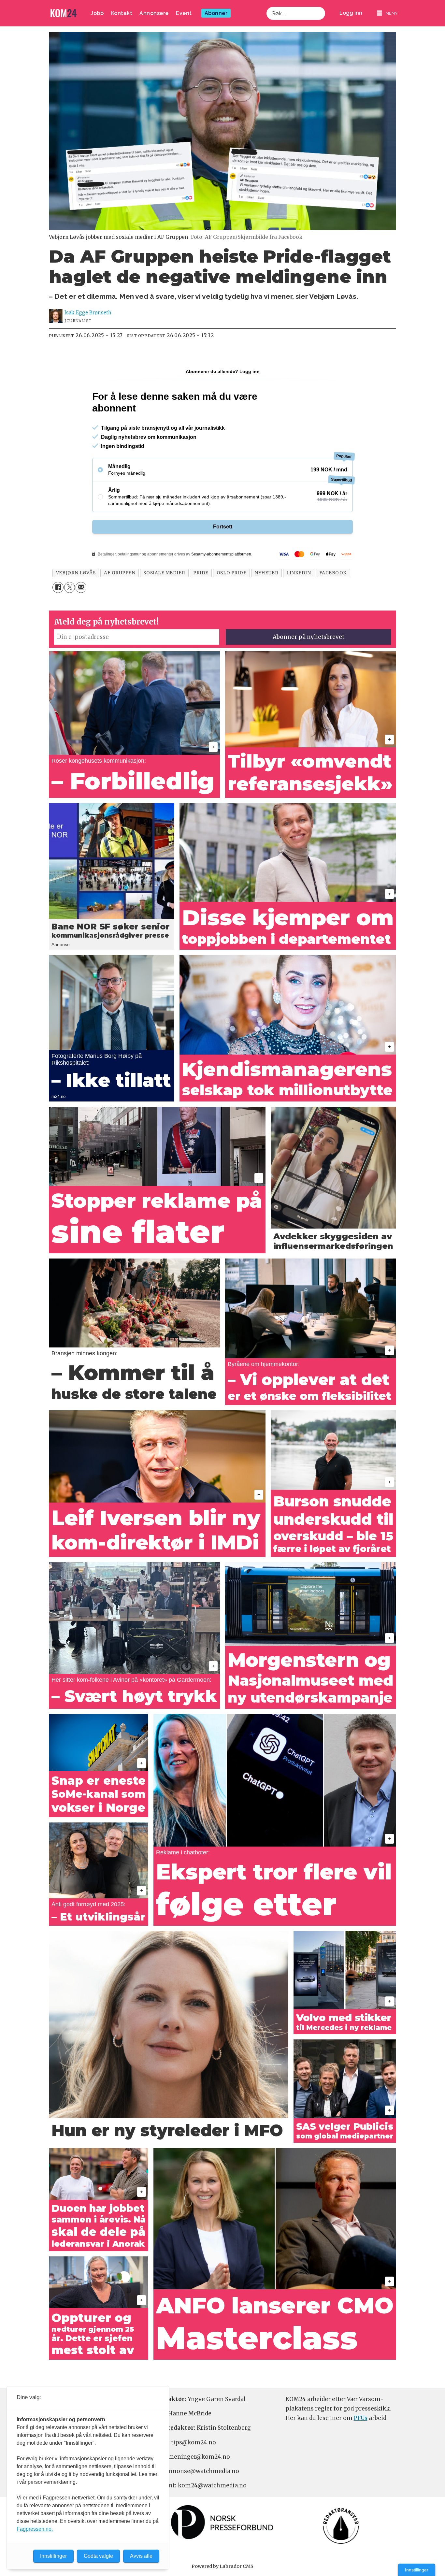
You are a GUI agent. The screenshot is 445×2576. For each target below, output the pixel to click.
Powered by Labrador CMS (223, 2566)
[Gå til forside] (64, 13)
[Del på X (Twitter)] (70, 587)
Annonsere (154, 13)
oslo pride (231, 573)
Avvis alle (141, 2556)
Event (184, 13)
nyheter (266, 573)
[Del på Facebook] (58, 587)
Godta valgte (98, 2556)
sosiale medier (164, 573)
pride (201, 573)
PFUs (361, 2418)
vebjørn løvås (76, 573)
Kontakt (122, 13)
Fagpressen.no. (35, 2529)
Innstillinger (417, 2570)
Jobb (97, 13)
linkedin (299, 573)
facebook (333, 573)
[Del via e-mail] (81, 587)
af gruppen (120, 573)
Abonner (216, 13)
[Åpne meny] (387, 13)
